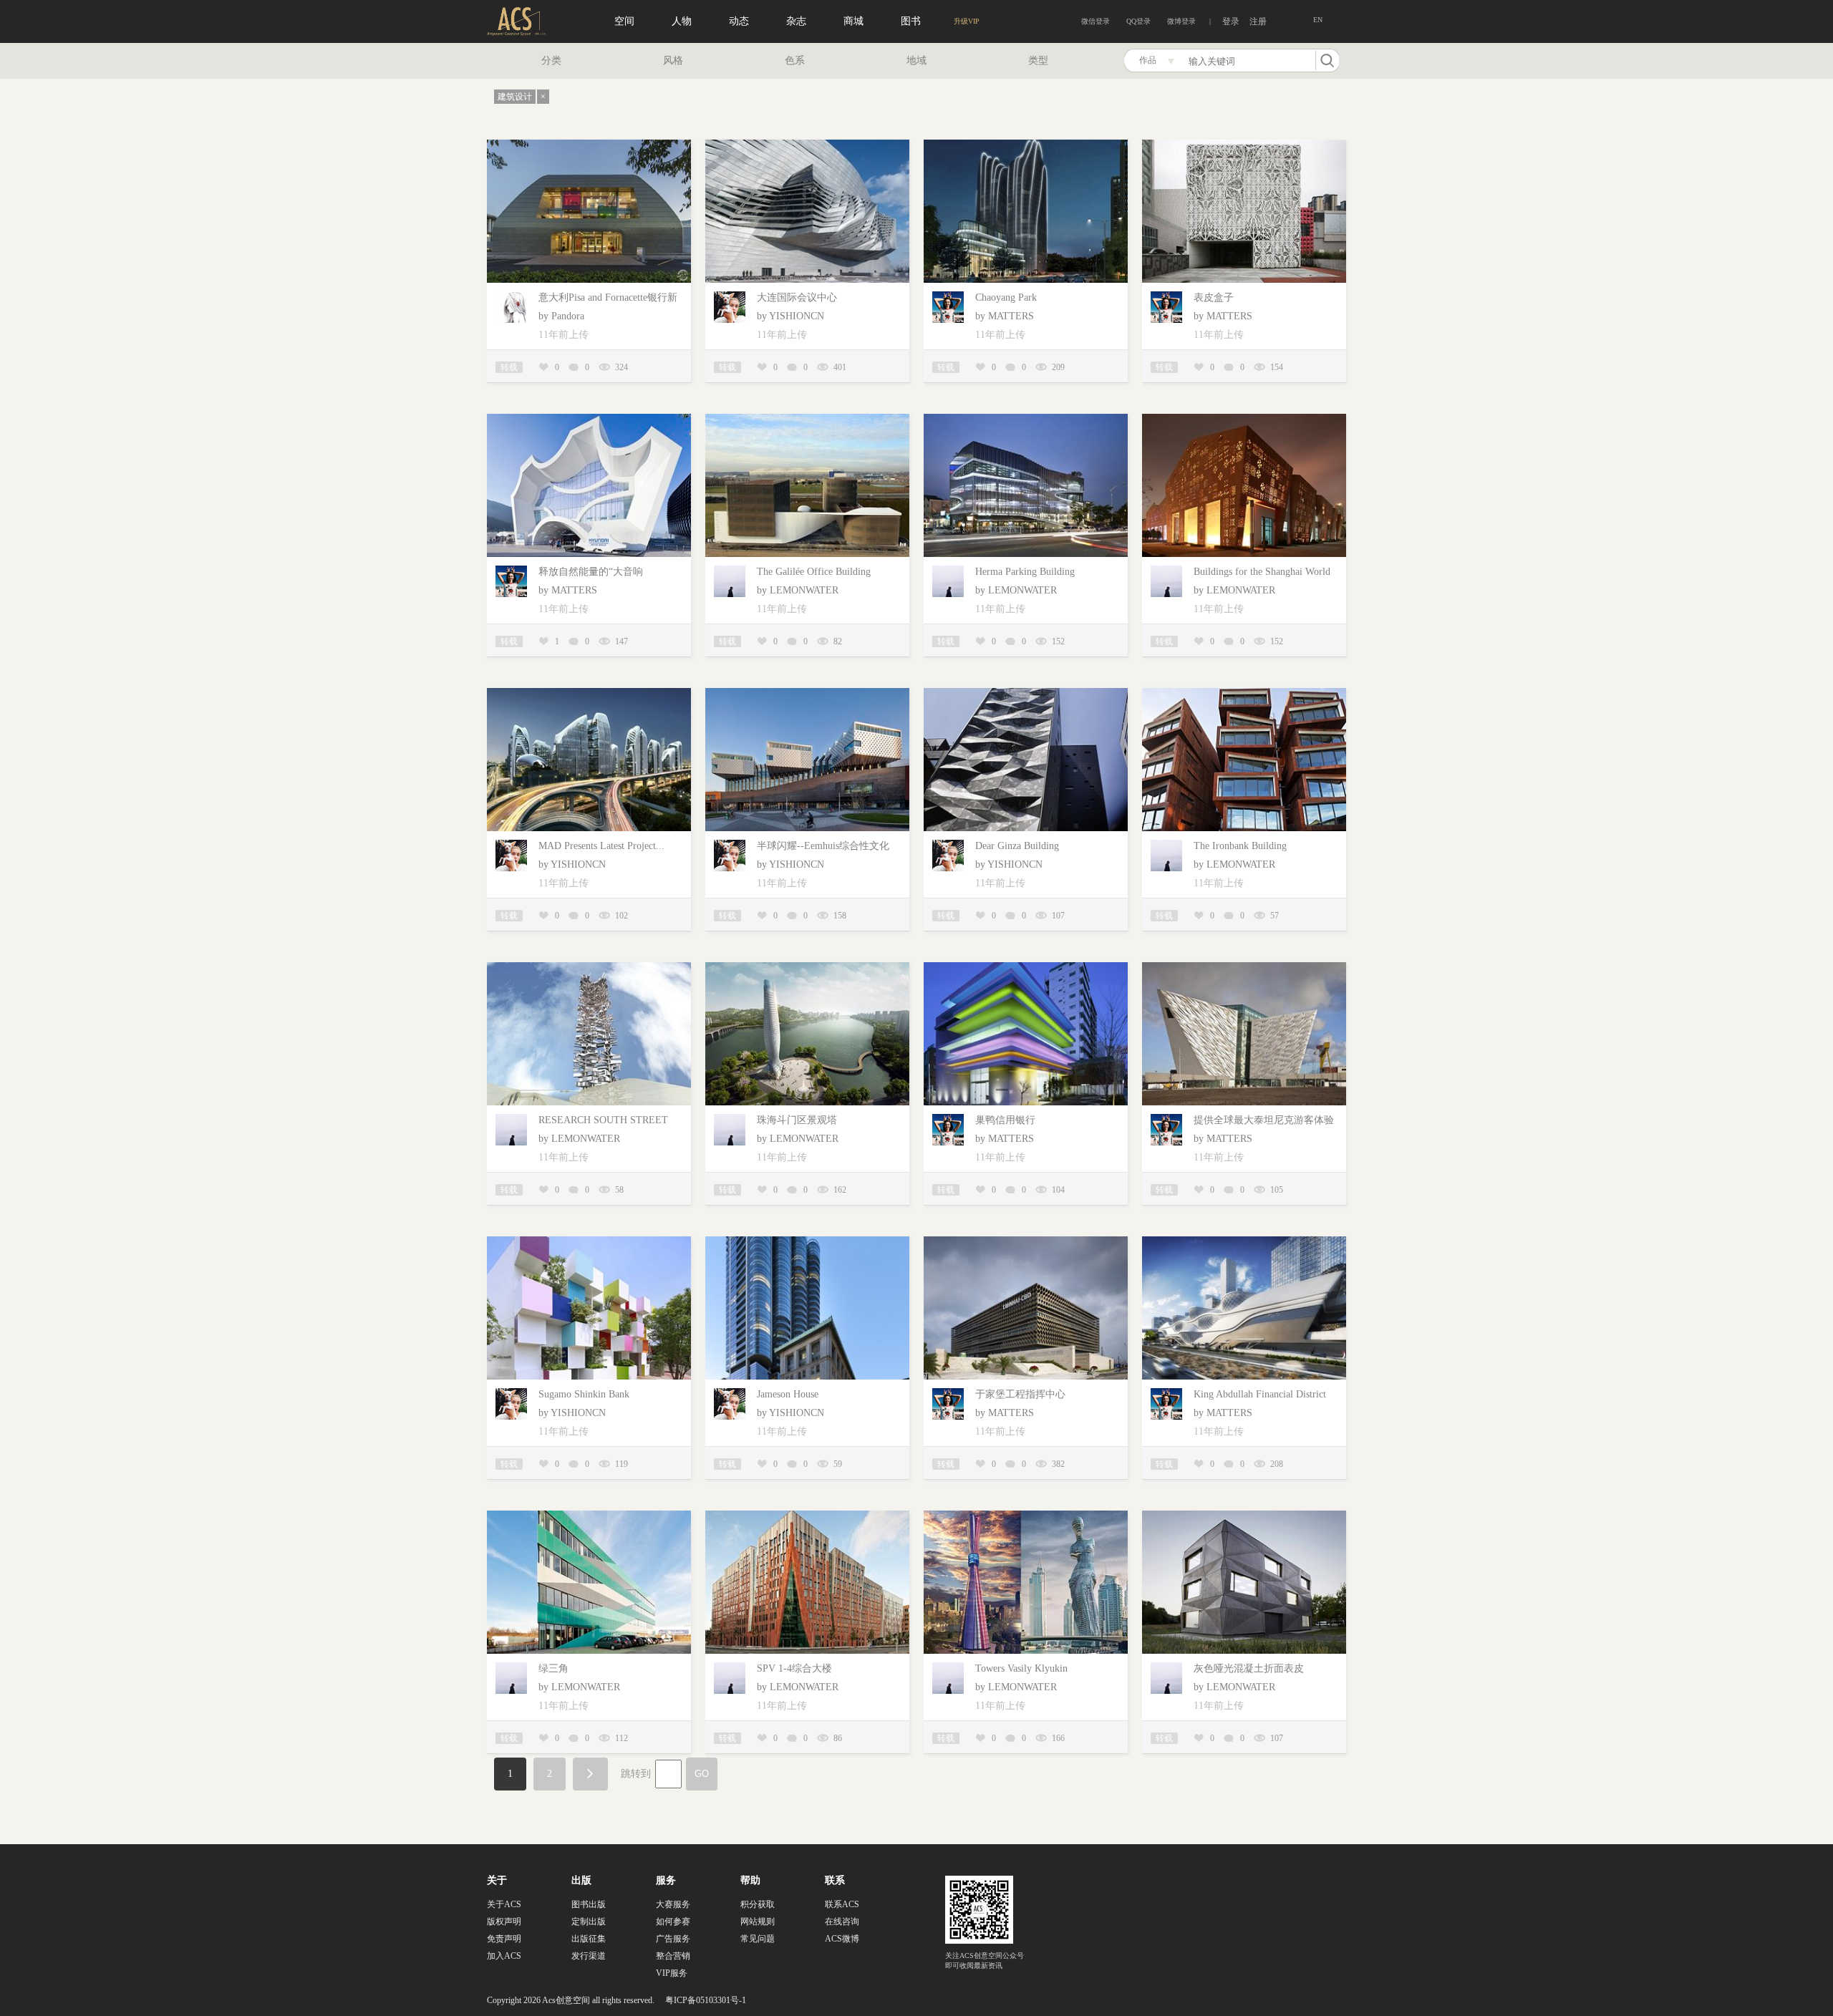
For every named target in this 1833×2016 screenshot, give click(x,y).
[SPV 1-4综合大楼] (807, 1516)
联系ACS (842, 1904)
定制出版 (589, 1921)
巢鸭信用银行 (1005, 1120)
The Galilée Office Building (814, 572)
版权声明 (504, 1921)
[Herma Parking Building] (1026, 419)
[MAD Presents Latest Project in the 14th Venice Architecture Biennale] (589, 693)
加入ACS (504, 1956)
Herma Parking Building (1025, 572)
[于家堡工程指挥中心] (1026, 1242)
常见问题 (758, 1939)
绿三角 (553, 1668)
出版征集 (589, 1939)
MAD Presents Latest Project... (601, 846)
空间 (624, 21)
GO (702, 1774)
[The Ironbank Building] (1244, 693)
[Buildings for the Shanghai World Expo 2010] (1244, 419)
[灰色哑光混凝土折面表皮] (1244, 1516)
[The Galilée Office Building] (807, 419)
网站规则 (758, 1921)
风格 (673, 60)
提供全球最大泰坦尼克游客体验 (1264, 1120)
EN (1318, 20)
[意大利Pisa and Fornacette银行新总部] (589, 145)
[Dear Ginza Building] (1026, 693)
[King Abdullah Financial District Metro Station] (1244, 1242)
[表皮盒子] (1244, 145)
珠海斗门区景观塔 (797, 1120)
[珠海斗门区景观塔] (807, 968)
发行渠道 (589, 1956)
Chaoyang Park (1006, 297)
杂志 (796, 21)
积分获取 (758, 1904)
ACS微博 (842, 1939)
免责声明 (504, 1939)
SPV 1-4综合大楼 (794, 1668)
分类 (551, 60)
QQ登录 (1138, 21)
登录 (1231, 21)
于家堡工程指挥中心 (1020, 1394)
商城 (853, 21)
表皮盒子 (1214, 297)
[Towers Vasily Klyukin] (1026, 1516)
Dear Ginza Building (1017, 846)
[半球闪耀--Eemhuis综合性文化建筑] (807, 693)
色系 (795, 60)
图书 (911, 21)
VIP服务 (672, 1973)
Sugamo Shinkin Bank (584, 1394)
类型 (1038, 60)
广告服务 (673, 1939)
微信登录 (1096, 21)
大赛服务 (673, 1904)
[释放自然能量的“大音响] (589, 419)
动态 (739, 21)
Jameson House (788, 1394)
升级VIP (967, 21)
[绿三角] (589, 1516)
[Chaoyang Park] (1026, 145)
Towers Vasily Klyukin (1021, 1668)
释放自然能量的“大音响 (591, 572)
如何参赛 (673, 1921)
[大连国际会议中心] (807, 145)
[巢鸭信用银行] (1026, 968)
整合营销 (673, 1956)
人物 (682, 21)
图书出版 (589, 1904)
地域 (916, 60)
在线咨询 (842, 1921)
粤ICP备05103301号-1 (706, 2000)
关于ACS (504, 1904)
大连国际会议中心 (797, 297)
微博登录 (1181, 21)
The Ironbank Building (1240, 846)
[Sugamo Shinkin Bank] (589, 1242)
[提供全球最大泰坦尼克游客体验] (1244, 968)
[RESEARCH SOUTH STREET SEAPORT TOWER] (589, 968)
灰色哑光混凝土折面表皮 (1249, 1668)
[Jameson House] (807, 1242)
